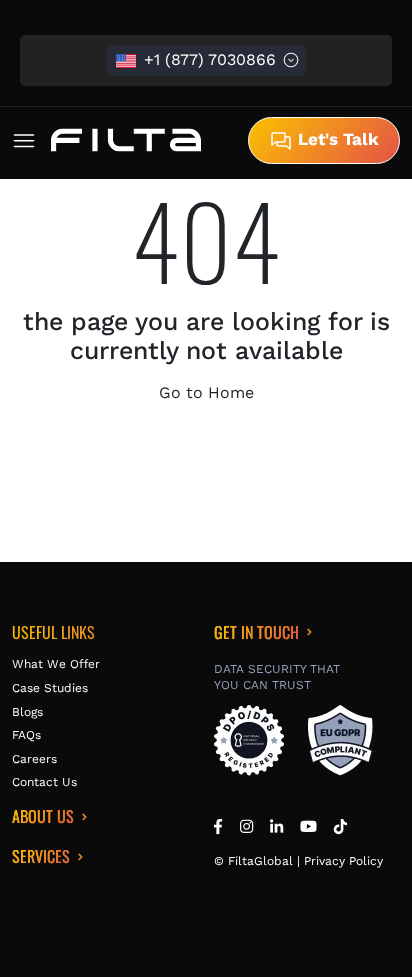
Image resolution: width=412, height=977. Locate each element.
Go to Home (206, 392)
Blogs (27, 712)
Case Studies (50, 688)
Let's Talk (336, 139)
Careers (34, 759)
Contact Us (44, 782)
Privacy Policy (343, 861)
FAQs (26, 735)
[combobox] (206, 60)
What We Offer (56, 664)
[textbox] (206, 60)
